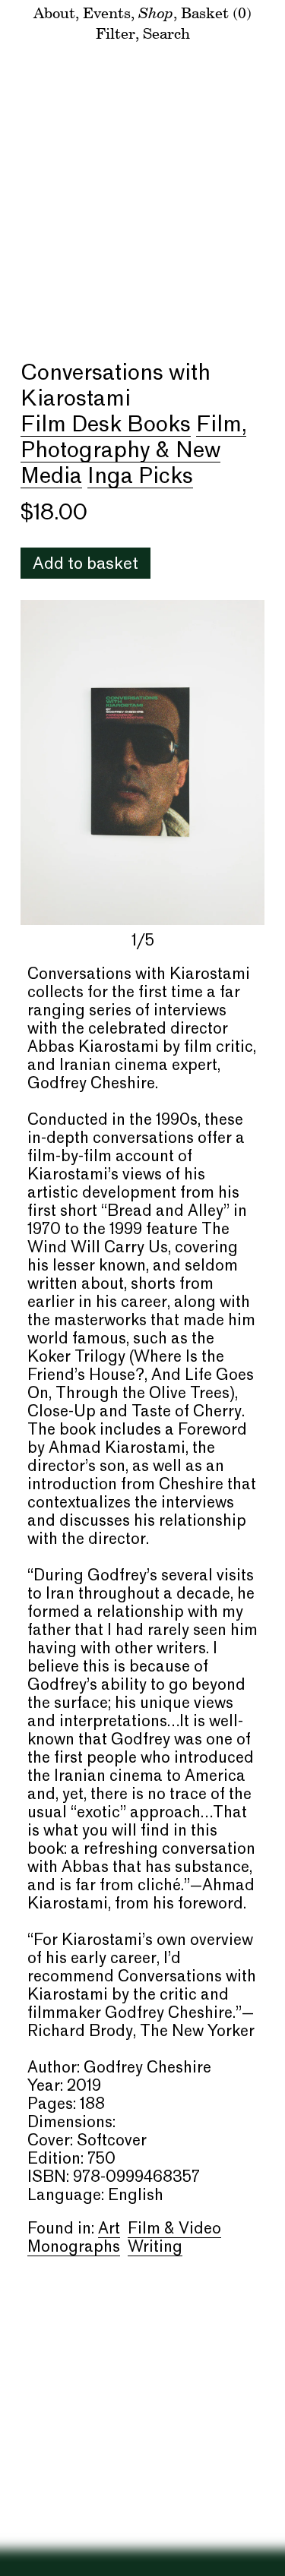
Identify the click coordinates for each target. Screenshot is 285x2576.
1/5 (143, 942)
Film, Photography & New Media (133, 451)
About (54, 13)
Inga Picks (140, 477)
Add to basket (85, 565)
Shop (156, 12)
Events (107, 13)
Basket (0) (216, 13)
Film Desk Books (106, 425)
